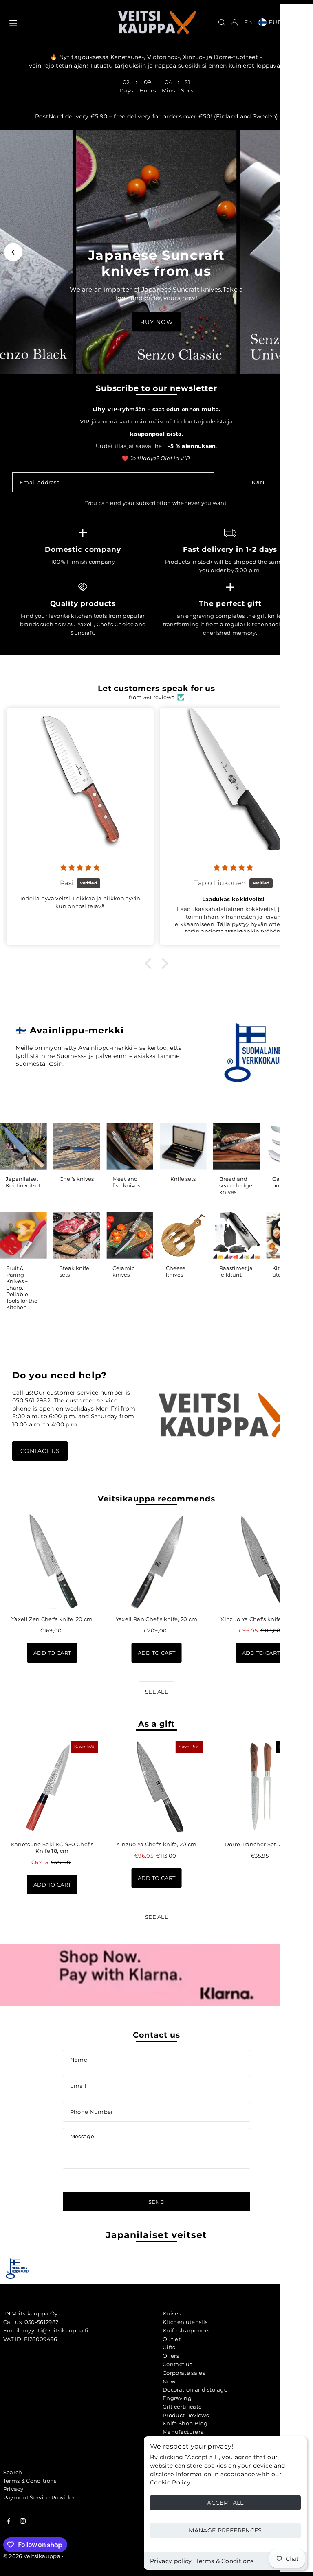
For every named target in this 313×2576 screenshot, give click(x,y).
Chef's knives (77, 1179)
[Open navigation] (59, 22)
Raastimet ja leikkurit (236, 1271)
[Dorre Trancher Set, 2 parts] (261, 1787)
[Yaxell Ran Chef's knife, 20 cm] (156, 1562)
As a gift (156, 1724)
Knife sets (183, 1179)
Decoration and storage (195, 2389)
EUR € (279, 22)
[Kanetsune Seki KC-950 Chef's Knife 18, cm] (52, 1787)
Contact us (40, 1451)
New (169, 2381)
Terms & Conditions (225, 2561)
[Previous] (13, 252)
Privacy (13, 2489)
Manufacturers (183, 2432)
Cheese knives (176, 1271)
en (248, 22)
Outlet (172, 2339)
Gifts (169, 2347)
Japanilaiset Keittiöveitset (23, 1182)
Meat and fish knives (126, 1182)
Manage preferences (225, 2530)
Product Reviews (186, 2415)
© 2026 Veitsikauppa (32, 2556)
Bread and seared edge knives (236, 1185)
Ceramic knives (123, 1271)
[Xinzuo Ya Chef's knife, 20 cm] (261, 1562)
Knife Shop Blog (185, 2423)
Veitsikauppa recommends (156, 1499)
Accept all (225, 2503)
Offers (171, 2356)
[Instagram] (23, 2521)
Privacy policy (171, 2561)
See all (156, 1692)
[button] (150, 963)
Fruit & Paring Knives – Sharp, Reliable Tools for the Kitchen (22, 1288)
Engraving (177, 2398)
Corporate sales (184, 2373)
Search (13, 2472)
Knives (172, 2313)
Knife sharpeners (186, 2330)
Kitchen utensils (185, 2322)
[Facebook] (9, 2521)
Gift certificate (182, 2407)
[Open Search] (222, 22)
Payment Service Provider (39, 2497)
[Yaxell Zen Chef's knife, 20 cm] (52, 1562)
